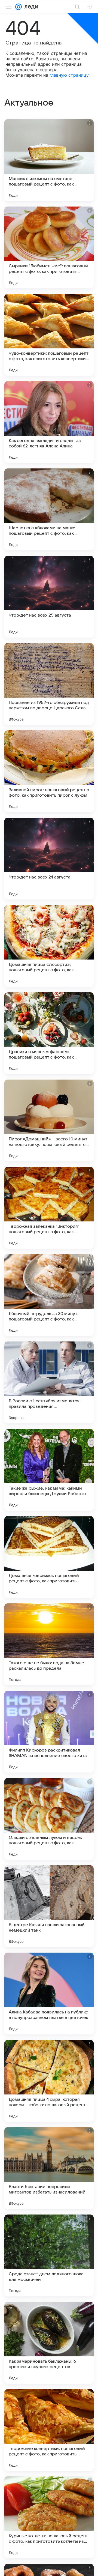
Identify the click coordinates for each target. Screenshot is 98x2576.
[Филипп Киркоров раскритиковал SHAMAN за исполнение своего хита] (49, 1732)
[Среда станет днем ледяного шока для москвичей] (49, 2255)
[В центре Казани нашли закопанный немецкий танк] (49, 1906)
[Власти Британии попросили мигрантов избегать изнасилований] (49, 2168)
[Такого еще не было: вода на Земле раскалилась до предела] (49, 1644)
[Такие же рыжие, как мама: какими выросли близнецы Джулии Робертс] (49, 1470)
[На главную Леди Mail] (30, 7)
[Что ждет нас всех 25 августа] (49, 597)
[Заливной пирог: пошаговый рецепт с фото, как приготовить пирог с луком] (49, 771)
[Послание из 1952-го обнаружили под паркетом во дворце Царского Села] (49, 684)
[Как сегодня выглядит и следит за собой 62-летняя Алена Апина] (49, 422)
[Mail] (19, 7)
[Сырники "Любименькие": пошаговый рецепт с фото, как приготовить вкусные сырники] (49, 247)
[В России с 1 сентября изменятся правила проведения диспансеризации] (49, 1382)
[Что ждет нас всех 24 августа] (49, 859)
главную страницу (69, 75)
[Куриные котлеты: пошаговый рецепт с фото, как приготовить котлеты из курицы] (49, 2517)
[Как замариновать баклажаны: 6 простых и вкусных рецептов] (49, 2343)
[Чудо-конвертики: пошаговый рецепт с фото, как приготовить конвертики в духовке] (49, 335)
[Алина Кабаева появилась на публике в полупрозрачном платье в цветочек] (49, 1994)
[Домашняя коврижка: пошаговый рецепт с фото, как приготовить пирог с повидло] (49, 1557)
